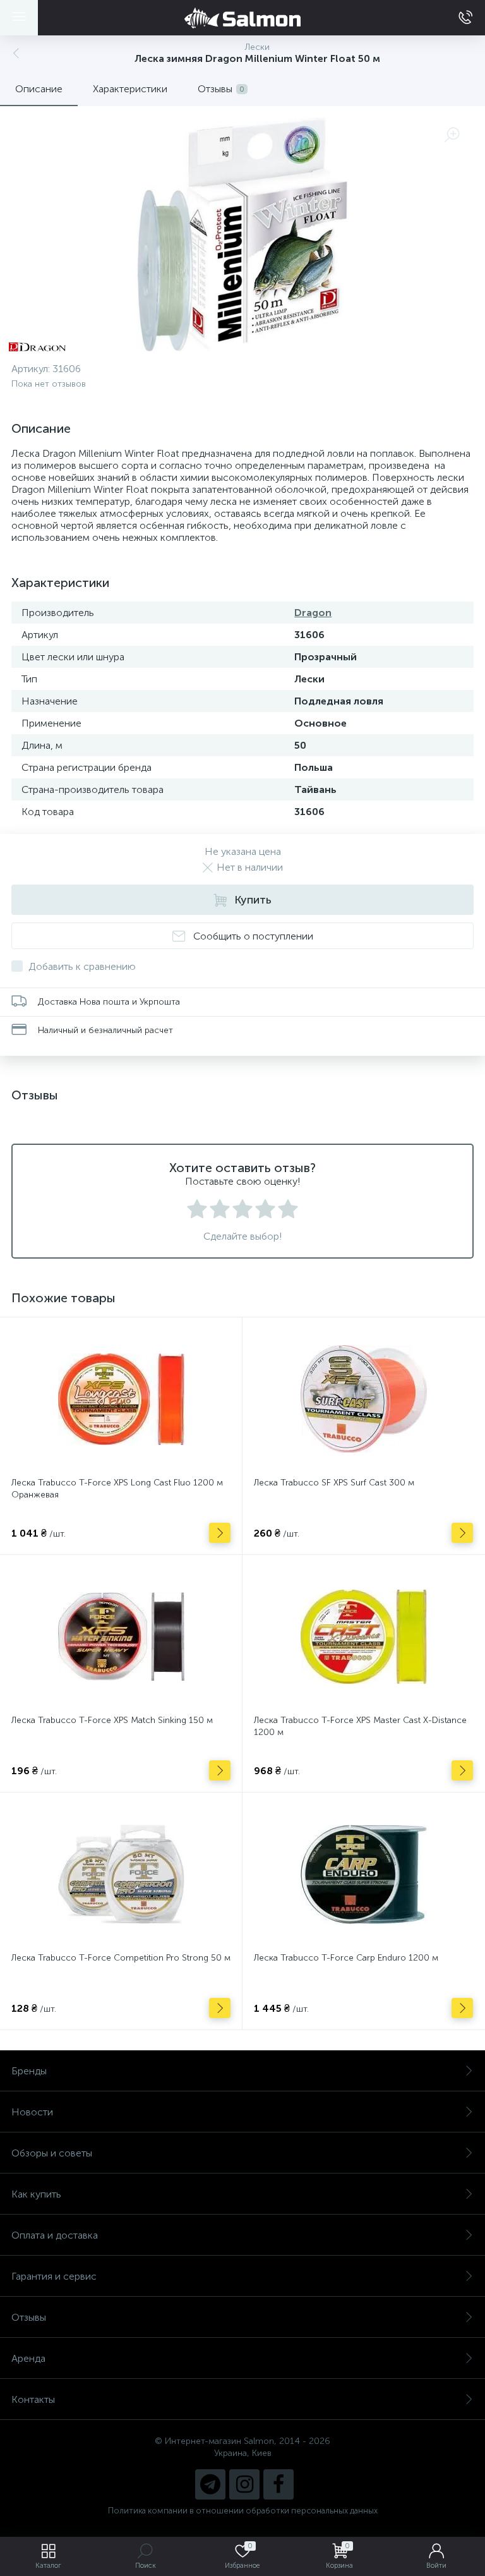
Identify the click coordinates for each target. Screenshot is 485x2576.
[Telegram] (210, 2484)
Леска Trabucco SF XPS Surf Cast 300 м (334, 1483)
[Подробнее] (220, 1533)
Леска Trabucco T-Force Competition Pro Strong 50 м (121, 1958)
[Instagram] (244, 2484)
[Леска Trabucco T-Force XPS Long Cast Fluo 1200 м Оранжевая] (121, 1399)
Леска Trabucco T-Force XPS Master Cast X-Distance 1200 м (360, 1726)
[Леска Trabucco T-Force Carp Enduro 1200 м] (363, 1874)
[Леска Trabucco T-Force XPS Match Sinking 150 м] (121, 1636)
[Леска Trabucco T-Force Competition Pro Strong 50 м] (121, 1874)
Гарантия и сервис (54, 2276)
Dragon (313, 613)
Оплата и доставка (55, 2235)
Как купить (36, 2194)
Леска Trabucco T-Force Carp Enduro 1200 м (346, 1958)
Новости (32, 2112)
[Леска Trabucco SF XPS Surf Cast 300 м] (363, 1399)
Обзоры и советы (52, 2153)
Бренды (29, 2071)
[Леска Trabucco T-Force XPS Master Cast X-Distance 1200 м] (363, 1636)
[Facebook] (278, 2484)
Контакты (33, 2399)
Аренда (28, 2358)
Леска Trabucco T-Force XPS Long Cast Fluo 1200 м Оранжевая (117, 1489)
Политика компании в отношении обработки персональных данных (243, 2511)
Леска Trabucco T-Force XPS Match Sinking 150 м (112, 1720)
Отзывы (29, 2317)
